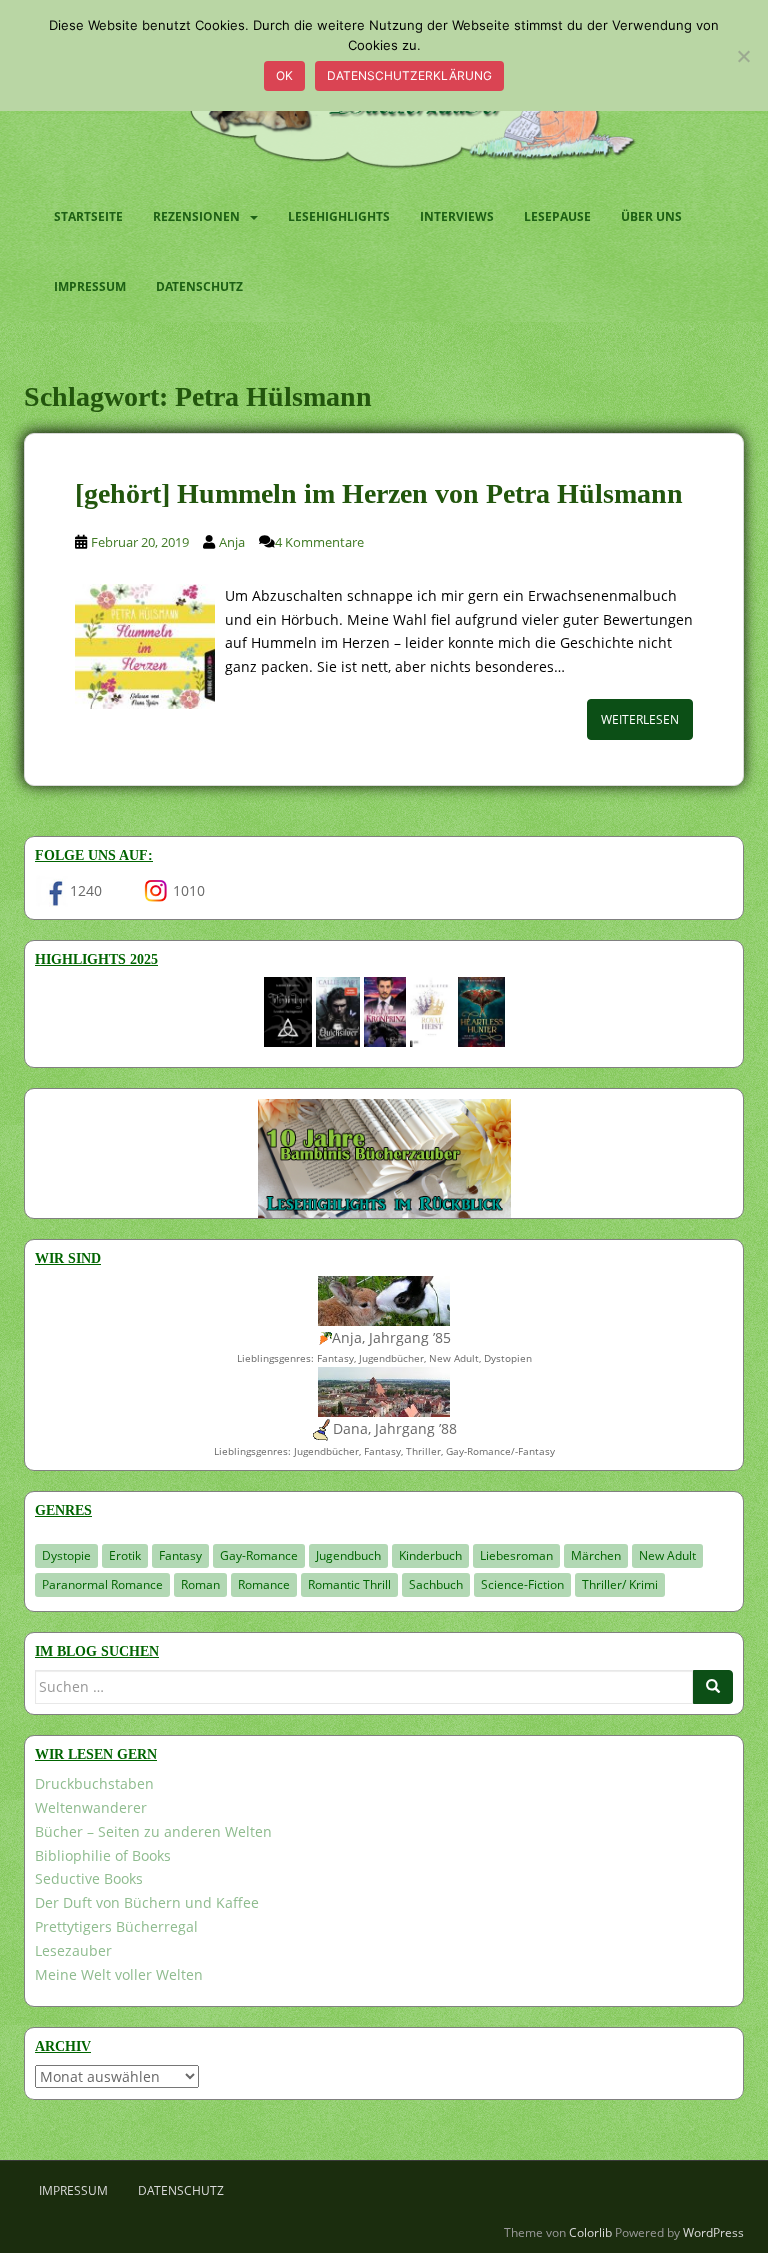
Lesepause (557, 216)
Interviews (457, 216)
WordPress (713, 2232)
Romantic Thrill (349, 1584)
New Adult (667, 1555)
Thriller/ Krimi (620, 1584)
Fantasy (180, 1555)
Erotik (125, 1555)
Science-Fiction (522, 1584)
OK (284, 75)
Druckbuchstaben (94, 1783)
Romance (264, 1584)
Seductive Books (89, 1878)
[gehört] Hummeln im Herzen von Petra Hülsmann (379, 493)
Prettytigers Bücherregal (116, 1926)
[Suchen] (713, 1687)
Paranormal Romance (102, 1584)
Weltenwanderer (91, 1807)
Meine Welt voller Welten (119, 1974)
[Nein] (743, 56)
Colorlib (590, 2232)
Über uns (651, 216)
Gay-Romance (259, 1555)
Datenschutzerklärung (409, 75)
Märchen (596, 1555)
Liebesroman (516, 1555)
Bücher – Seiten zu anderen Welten (153, 1831)
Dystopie (66, 1555)
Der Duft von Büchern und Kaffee (147, 1902)
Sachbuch (436, 1584)
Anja (232, 542)
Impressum (90, 286)
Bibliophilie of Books (103, 1855)
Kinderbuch (430, 1555)
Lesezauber (73, 1950)
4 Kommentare (319, 542)
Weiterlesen (640, 719)
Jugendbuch (348, 1555)
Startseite (88, 216)
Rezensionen (196, 216)
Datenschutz (199, 286)
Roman (200, 1584)
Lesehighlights (339, 216)
